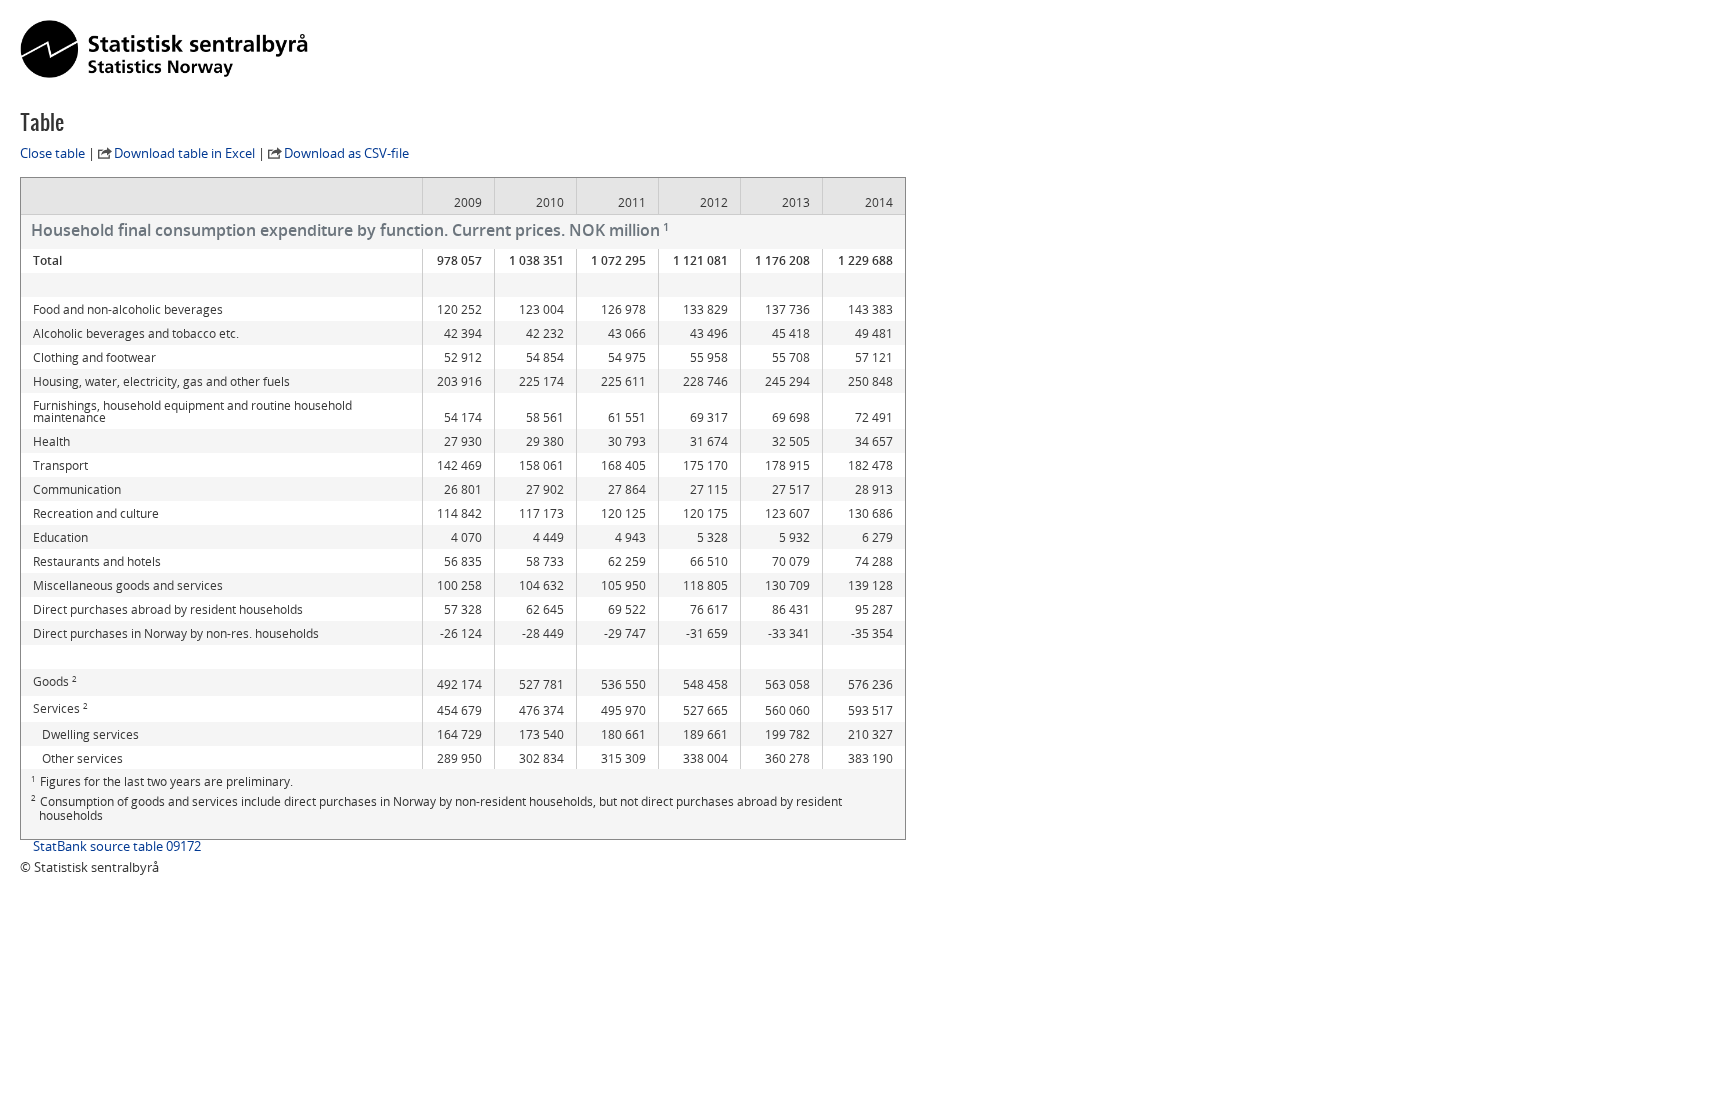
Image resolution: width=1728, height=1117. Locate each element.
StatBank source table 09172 (117, 846)
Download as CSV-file (346, 153)
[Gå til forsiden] (164, 50)
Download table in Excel (184, 153)
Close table (52, 153)
